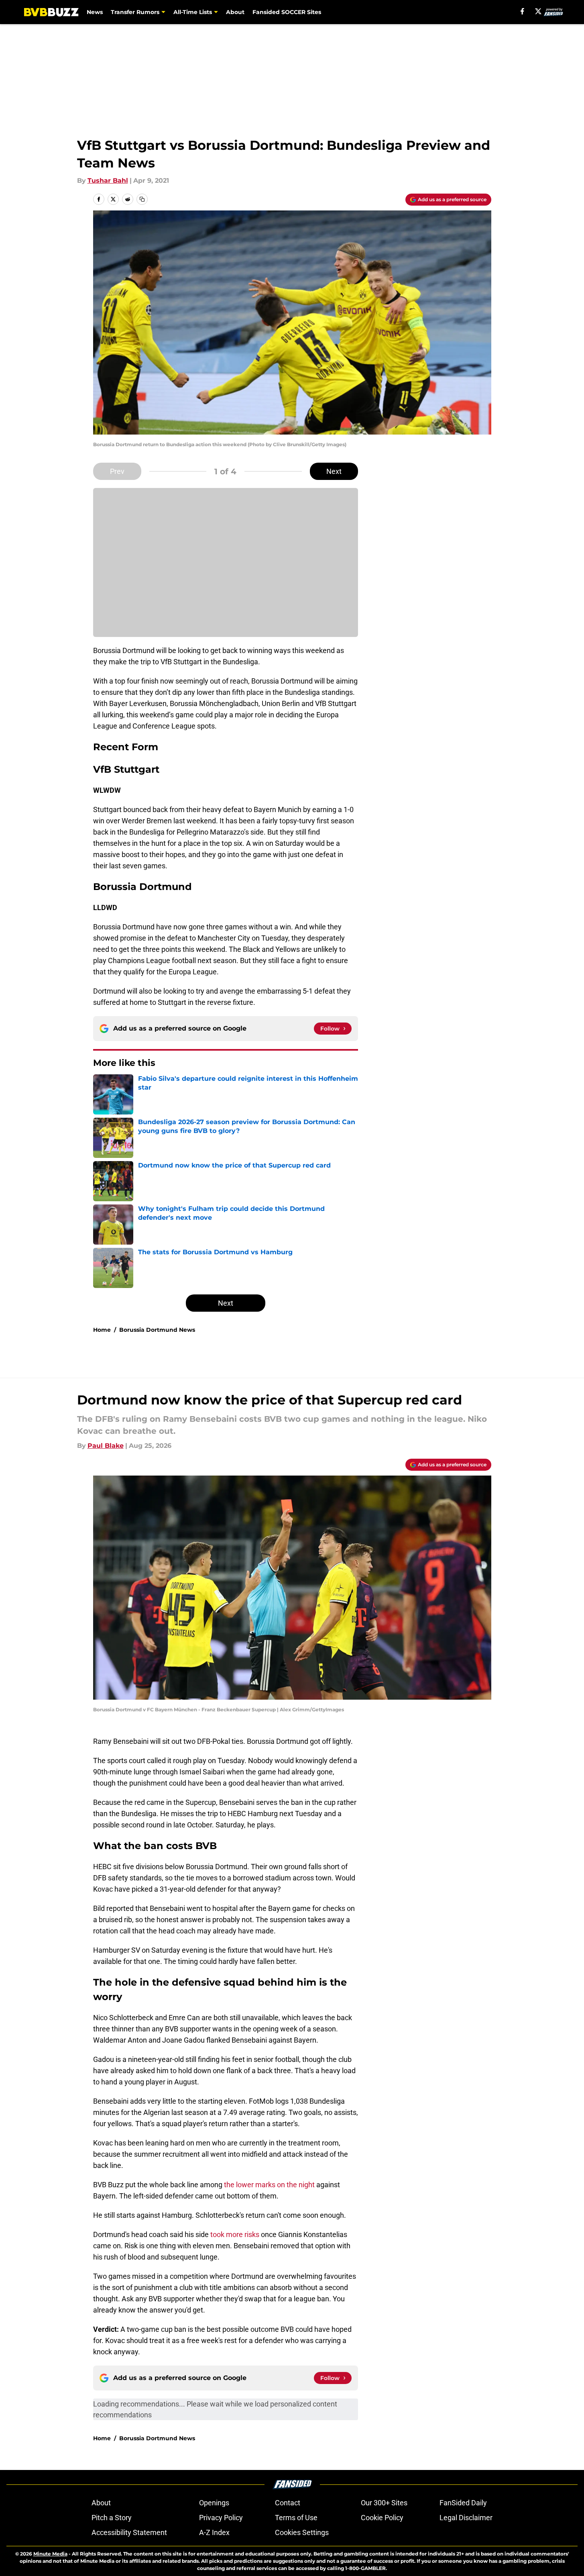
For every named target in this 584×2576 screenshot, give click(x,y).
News (95, 12)
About (235, 12)
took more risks (235, 2234)
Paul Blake (106, 1446)
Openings (214, 2503)
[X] (538, 11)
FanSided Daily (463, 2503)
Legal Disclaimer (466, 2518)
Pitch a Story (112, 2518)
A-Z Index (214, 2532)
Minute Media (50, 2554)
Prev (117, 471)
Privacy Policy (221, 2518)
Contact (288, 2503)
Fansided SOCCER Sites (287, 12)
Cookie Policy (382, 2518)
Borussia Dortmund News (157, 1330)
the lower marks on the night (269, 2185)
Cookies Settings (302, 2532)
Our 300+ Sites (384, 2503)
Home (102, 1330)
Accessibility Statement (129, 2532)
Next (334, 471)
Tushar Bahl (108, 181)
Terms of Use (296, 2518)
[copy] (142, 199)
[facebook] (522, 11)
